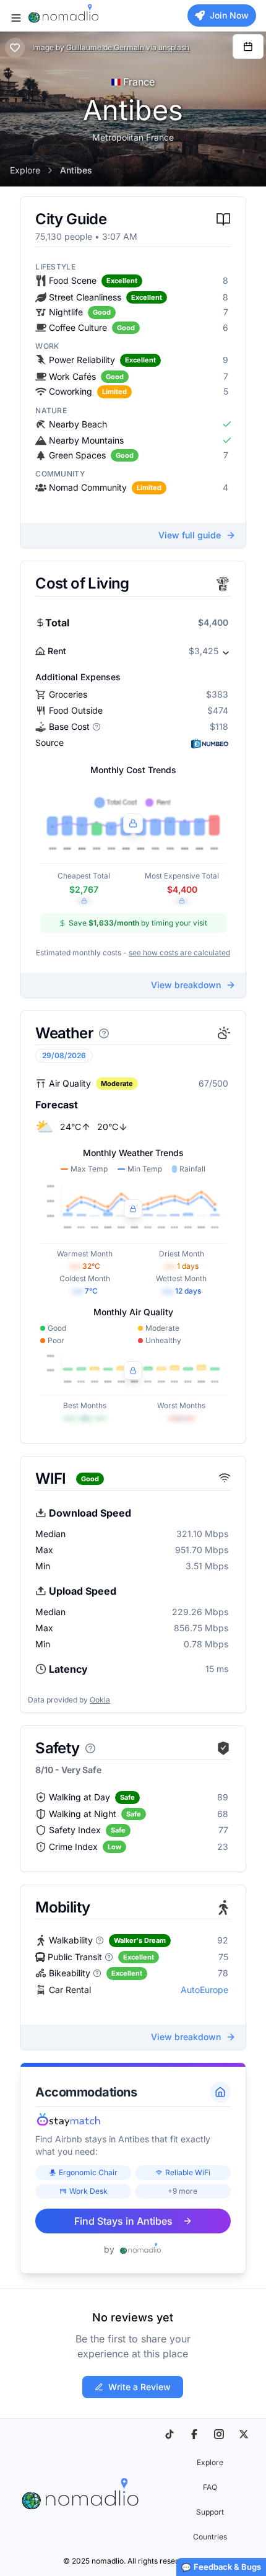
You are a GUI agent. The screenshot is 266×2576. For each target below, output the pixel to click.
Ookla (100, 1700)
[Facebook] (194, 2434)
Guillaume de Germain (105, 47)
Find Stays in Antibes (123, 2221)
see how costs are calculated (179, 953)
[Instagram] (219, 2434)
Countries (210, 2537)
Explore (25, 170)
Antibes (76, 170)
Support (210, 2512)
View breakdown (186, 985)
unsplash (174, 47)
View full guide (190, 535)
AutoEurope (204, 1990)
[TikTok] (169, 2434)
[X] (244, 2434)
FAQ (210, 2487)
